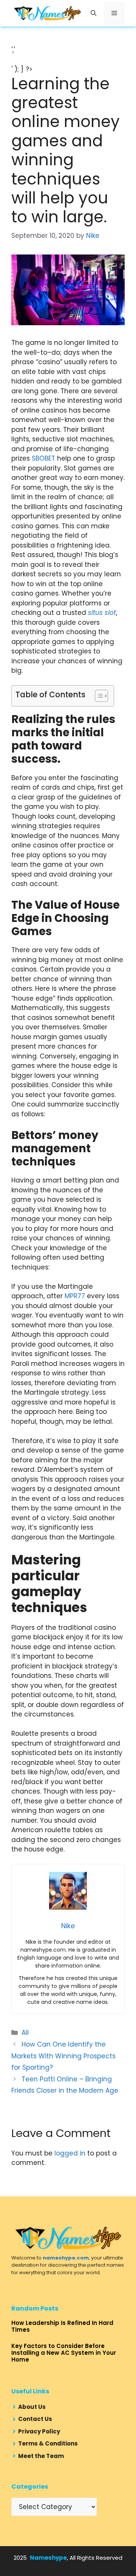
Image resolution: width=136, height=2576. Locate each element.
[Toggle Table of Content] (98, 696)
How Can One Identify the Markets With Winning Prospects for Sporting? (63, 2056)
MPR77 (75, 1296)
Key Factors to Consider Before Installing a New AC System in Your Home (64, 2353)
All (25, 2033)
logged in (70, 2153)
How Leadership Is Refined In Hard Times (62, 2326)
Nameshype (48, 2558)
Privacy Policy (39, 2431)
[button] (93, 13)
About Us (32, 2407)
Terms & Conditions (48, 2443)
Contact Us (35, 2419)
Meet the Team (41, 2456)
